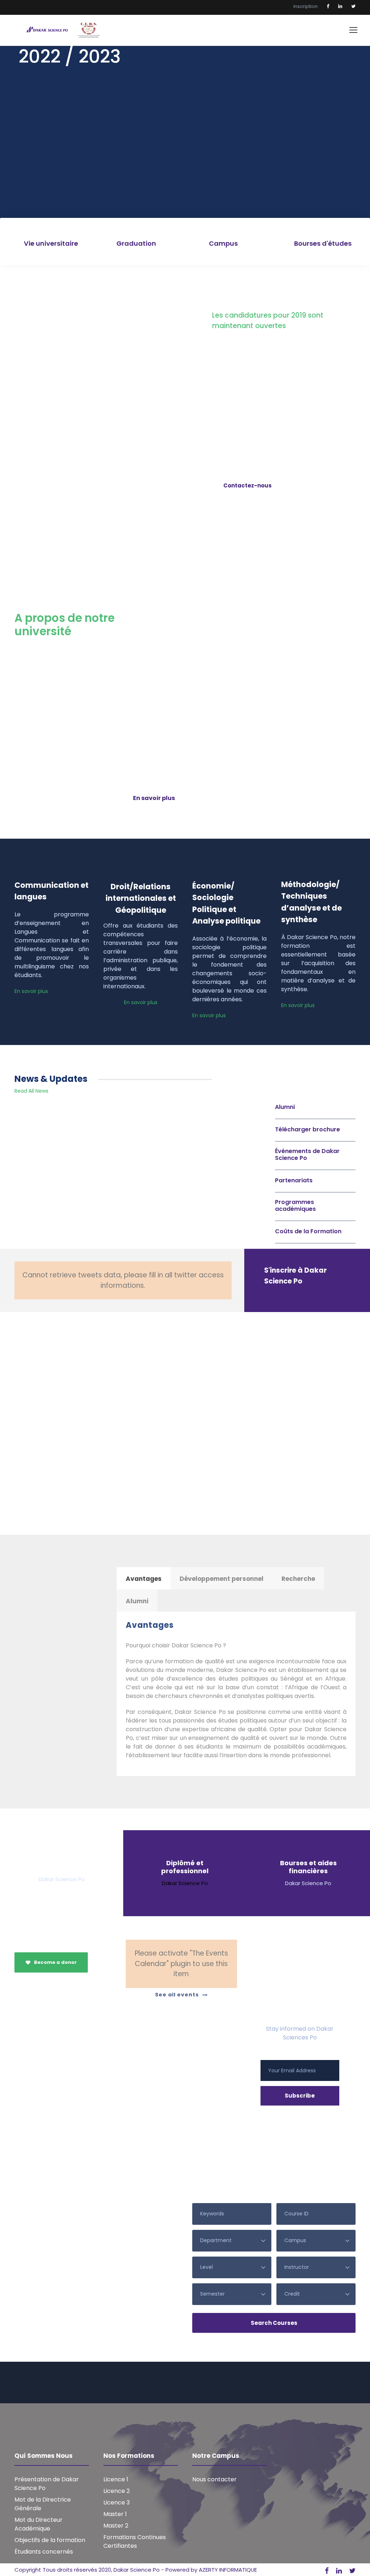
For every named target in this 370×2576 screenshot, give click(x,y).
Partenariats (294, 1180)
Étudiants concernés (44, 2552)
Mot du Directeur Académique (38, 2524)
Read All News (31, 1091)
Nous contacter (214, 2479)
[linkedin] (340, 6)
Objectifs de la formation (50, 2540)
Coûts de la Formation (308, 1231)
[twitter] (353, 6)
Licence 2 (117, 2491)
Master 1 (115, 2514)
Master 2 (116, 2526)
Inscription (306, 6)
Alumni (285, 1107)
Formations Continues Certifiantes (135, 2541)
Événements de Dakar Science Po (307, 1154)
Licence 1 (116, 2479)
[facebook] (328, 6)
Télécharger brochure (307, 1129)
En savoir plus (31, 991)
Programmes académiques (295, 1205)
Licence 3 (117, 2502)
